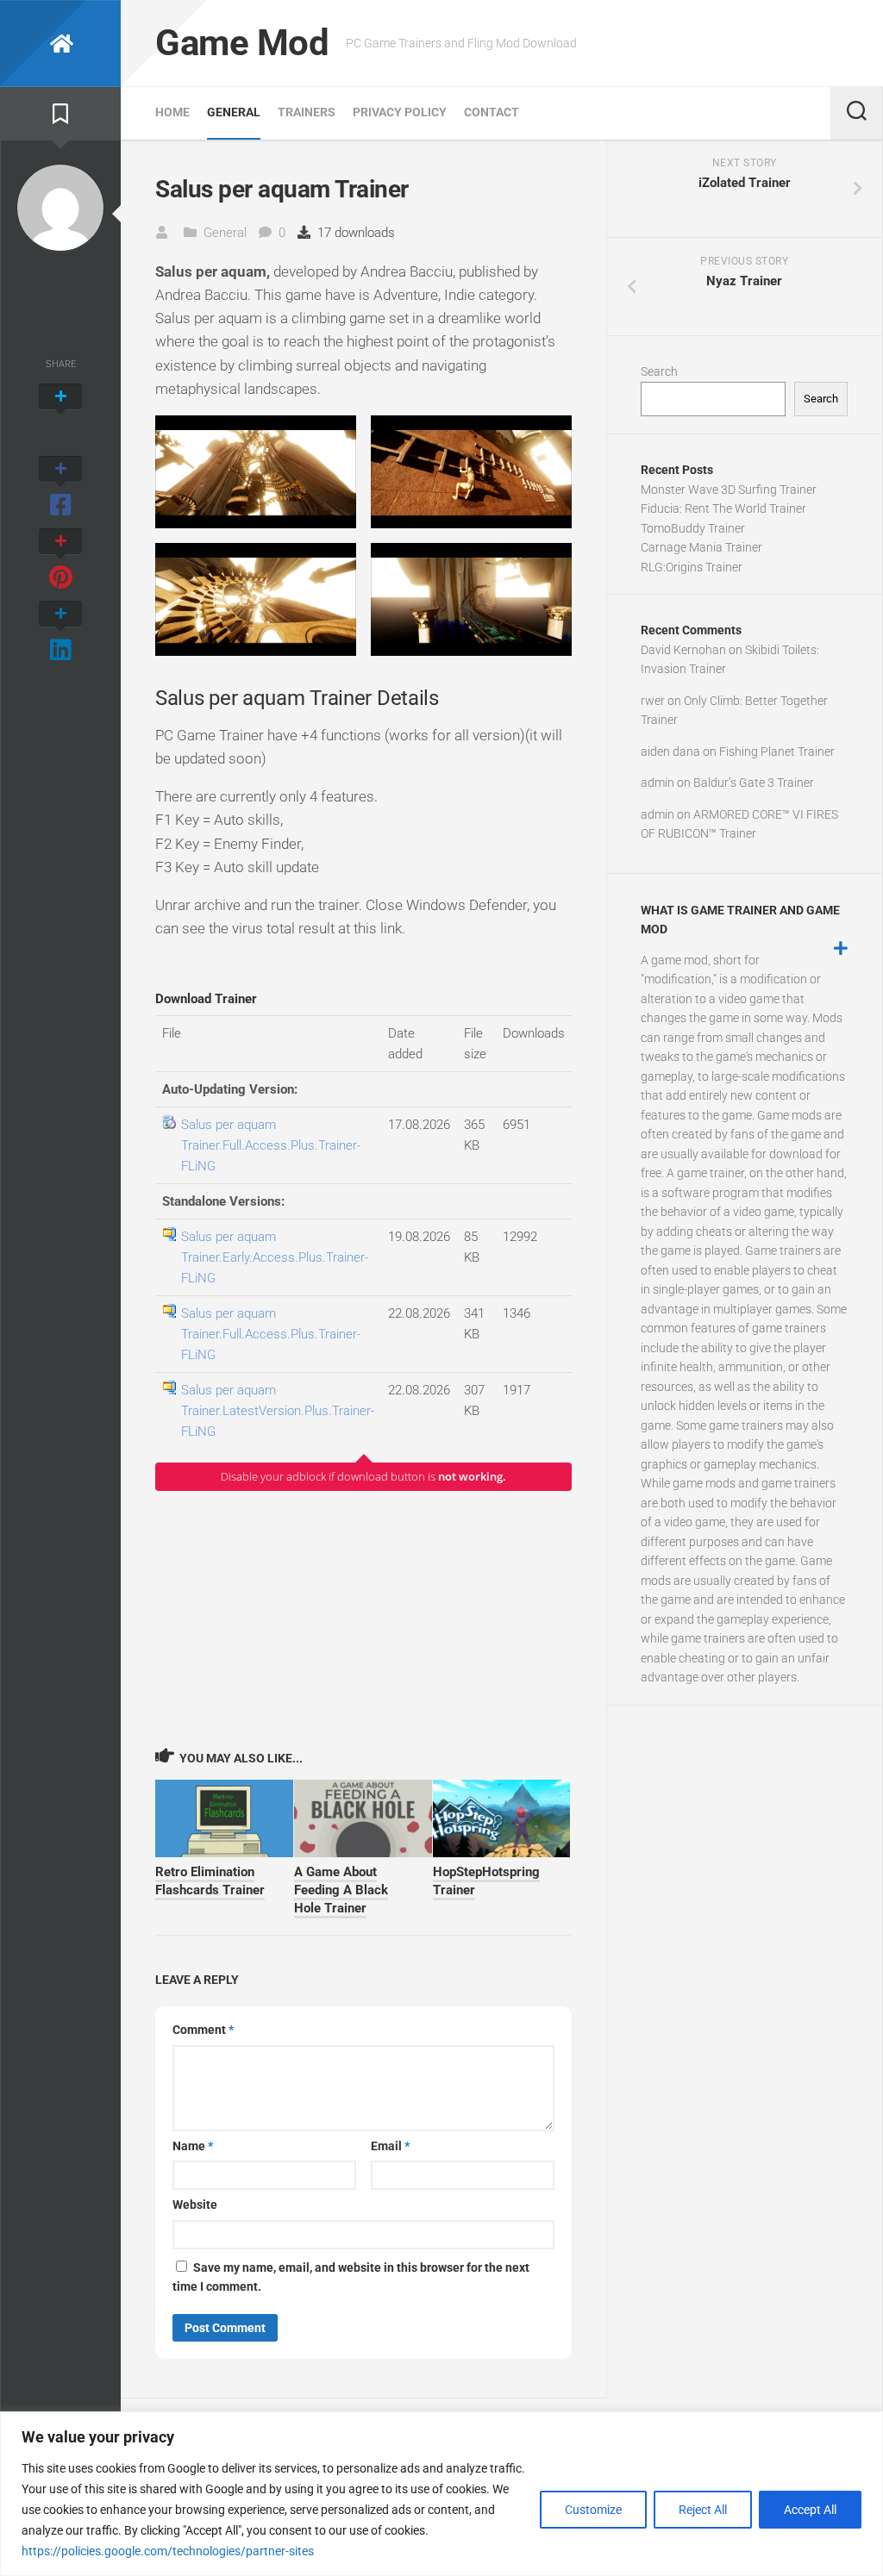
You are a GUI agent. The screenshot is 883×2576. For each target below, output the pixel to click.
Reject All (703, 2510)
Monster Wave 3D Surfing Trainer (729, 490)
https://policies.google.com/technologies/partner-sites (168, 2551)
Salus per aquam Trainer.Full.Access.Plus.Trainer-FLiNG (271, 1145)
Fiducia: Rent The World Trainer (723, 508)
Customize (593, 2510)
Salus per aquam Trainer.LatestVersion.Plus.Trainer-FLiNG (278, 1411)
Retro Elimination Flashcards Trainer (210, 1881)
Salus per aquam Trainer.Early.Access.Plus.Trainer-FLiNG (275, 1257)
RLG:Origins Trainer (692, 567)
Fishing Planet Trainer (777, 752)
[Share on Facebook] (60, 488)
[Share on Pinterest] (60, 560)
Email (390, 2146)
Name (193, 2146)
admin (658, 783)
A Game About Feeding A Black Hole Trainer (341, 1890)
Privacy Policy (400, 112)
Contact (492, 112)
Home (172, 112)
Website (195, 2205)
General (234, 112)
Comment (203, 2030)
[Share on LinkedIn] (60, 633)
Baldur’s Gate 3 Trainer (754, 783)
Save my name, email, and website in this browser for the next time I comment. (351, 2277)
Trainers (307, 112)
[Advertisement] (363, 1619)
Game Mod (242, 43)
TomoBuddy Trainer (693, 528)
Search (659, 371)
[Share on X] (60, 415)
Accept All (810, 2510)
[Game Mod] (60, 44)
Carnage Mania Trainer (701, 547)
